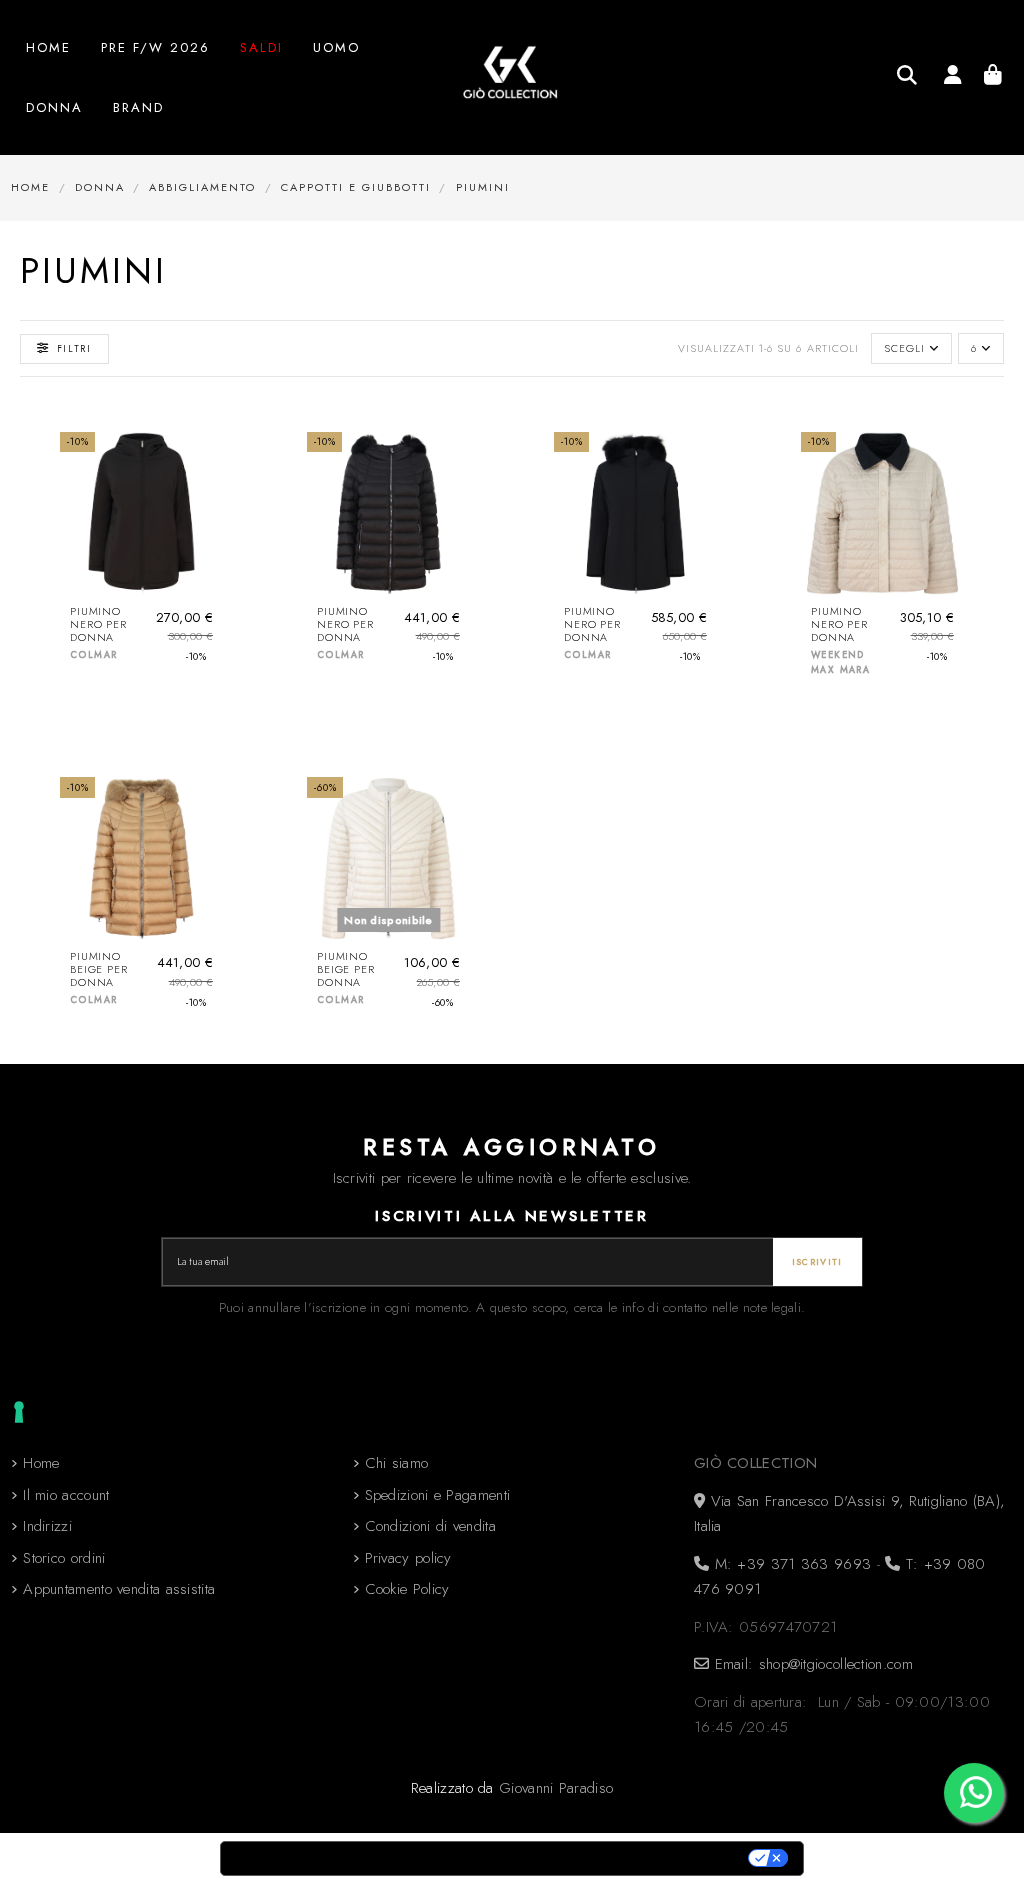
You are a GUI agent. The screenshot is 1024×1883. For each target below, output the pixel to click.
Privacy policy (408, 1558)
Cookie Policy (407, 1589)
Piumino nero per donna (98, 624)
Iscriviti (817, 1262)
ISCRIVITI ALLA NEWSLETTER (512, 1216)
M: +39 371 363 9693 (790, 1564)
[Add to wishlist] (206, 462)
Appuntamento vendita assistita (119, 1589)
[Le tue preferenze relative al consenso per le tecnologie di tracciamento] (19, 1412)
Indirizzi (47, 1526)
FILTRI (74, 348)
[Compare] (206, 498)
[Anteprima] (206, 534)
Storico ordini (64, 1558)
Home (41, 1463)
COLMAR (93, 654)
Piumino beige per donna (99, 969)
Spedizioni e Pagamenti (438, 1495)
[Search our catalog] (907, 75)
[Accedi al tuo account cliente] (952, 78)
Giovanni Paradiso (556, 1788)
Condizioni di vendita (430, 1526)
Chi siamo (397, 1463)
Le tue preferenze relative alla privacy (598, 1858)
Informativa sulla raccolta (333, 1858)
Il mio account (66, 1495)
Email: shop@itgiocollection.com (811, 1664)
